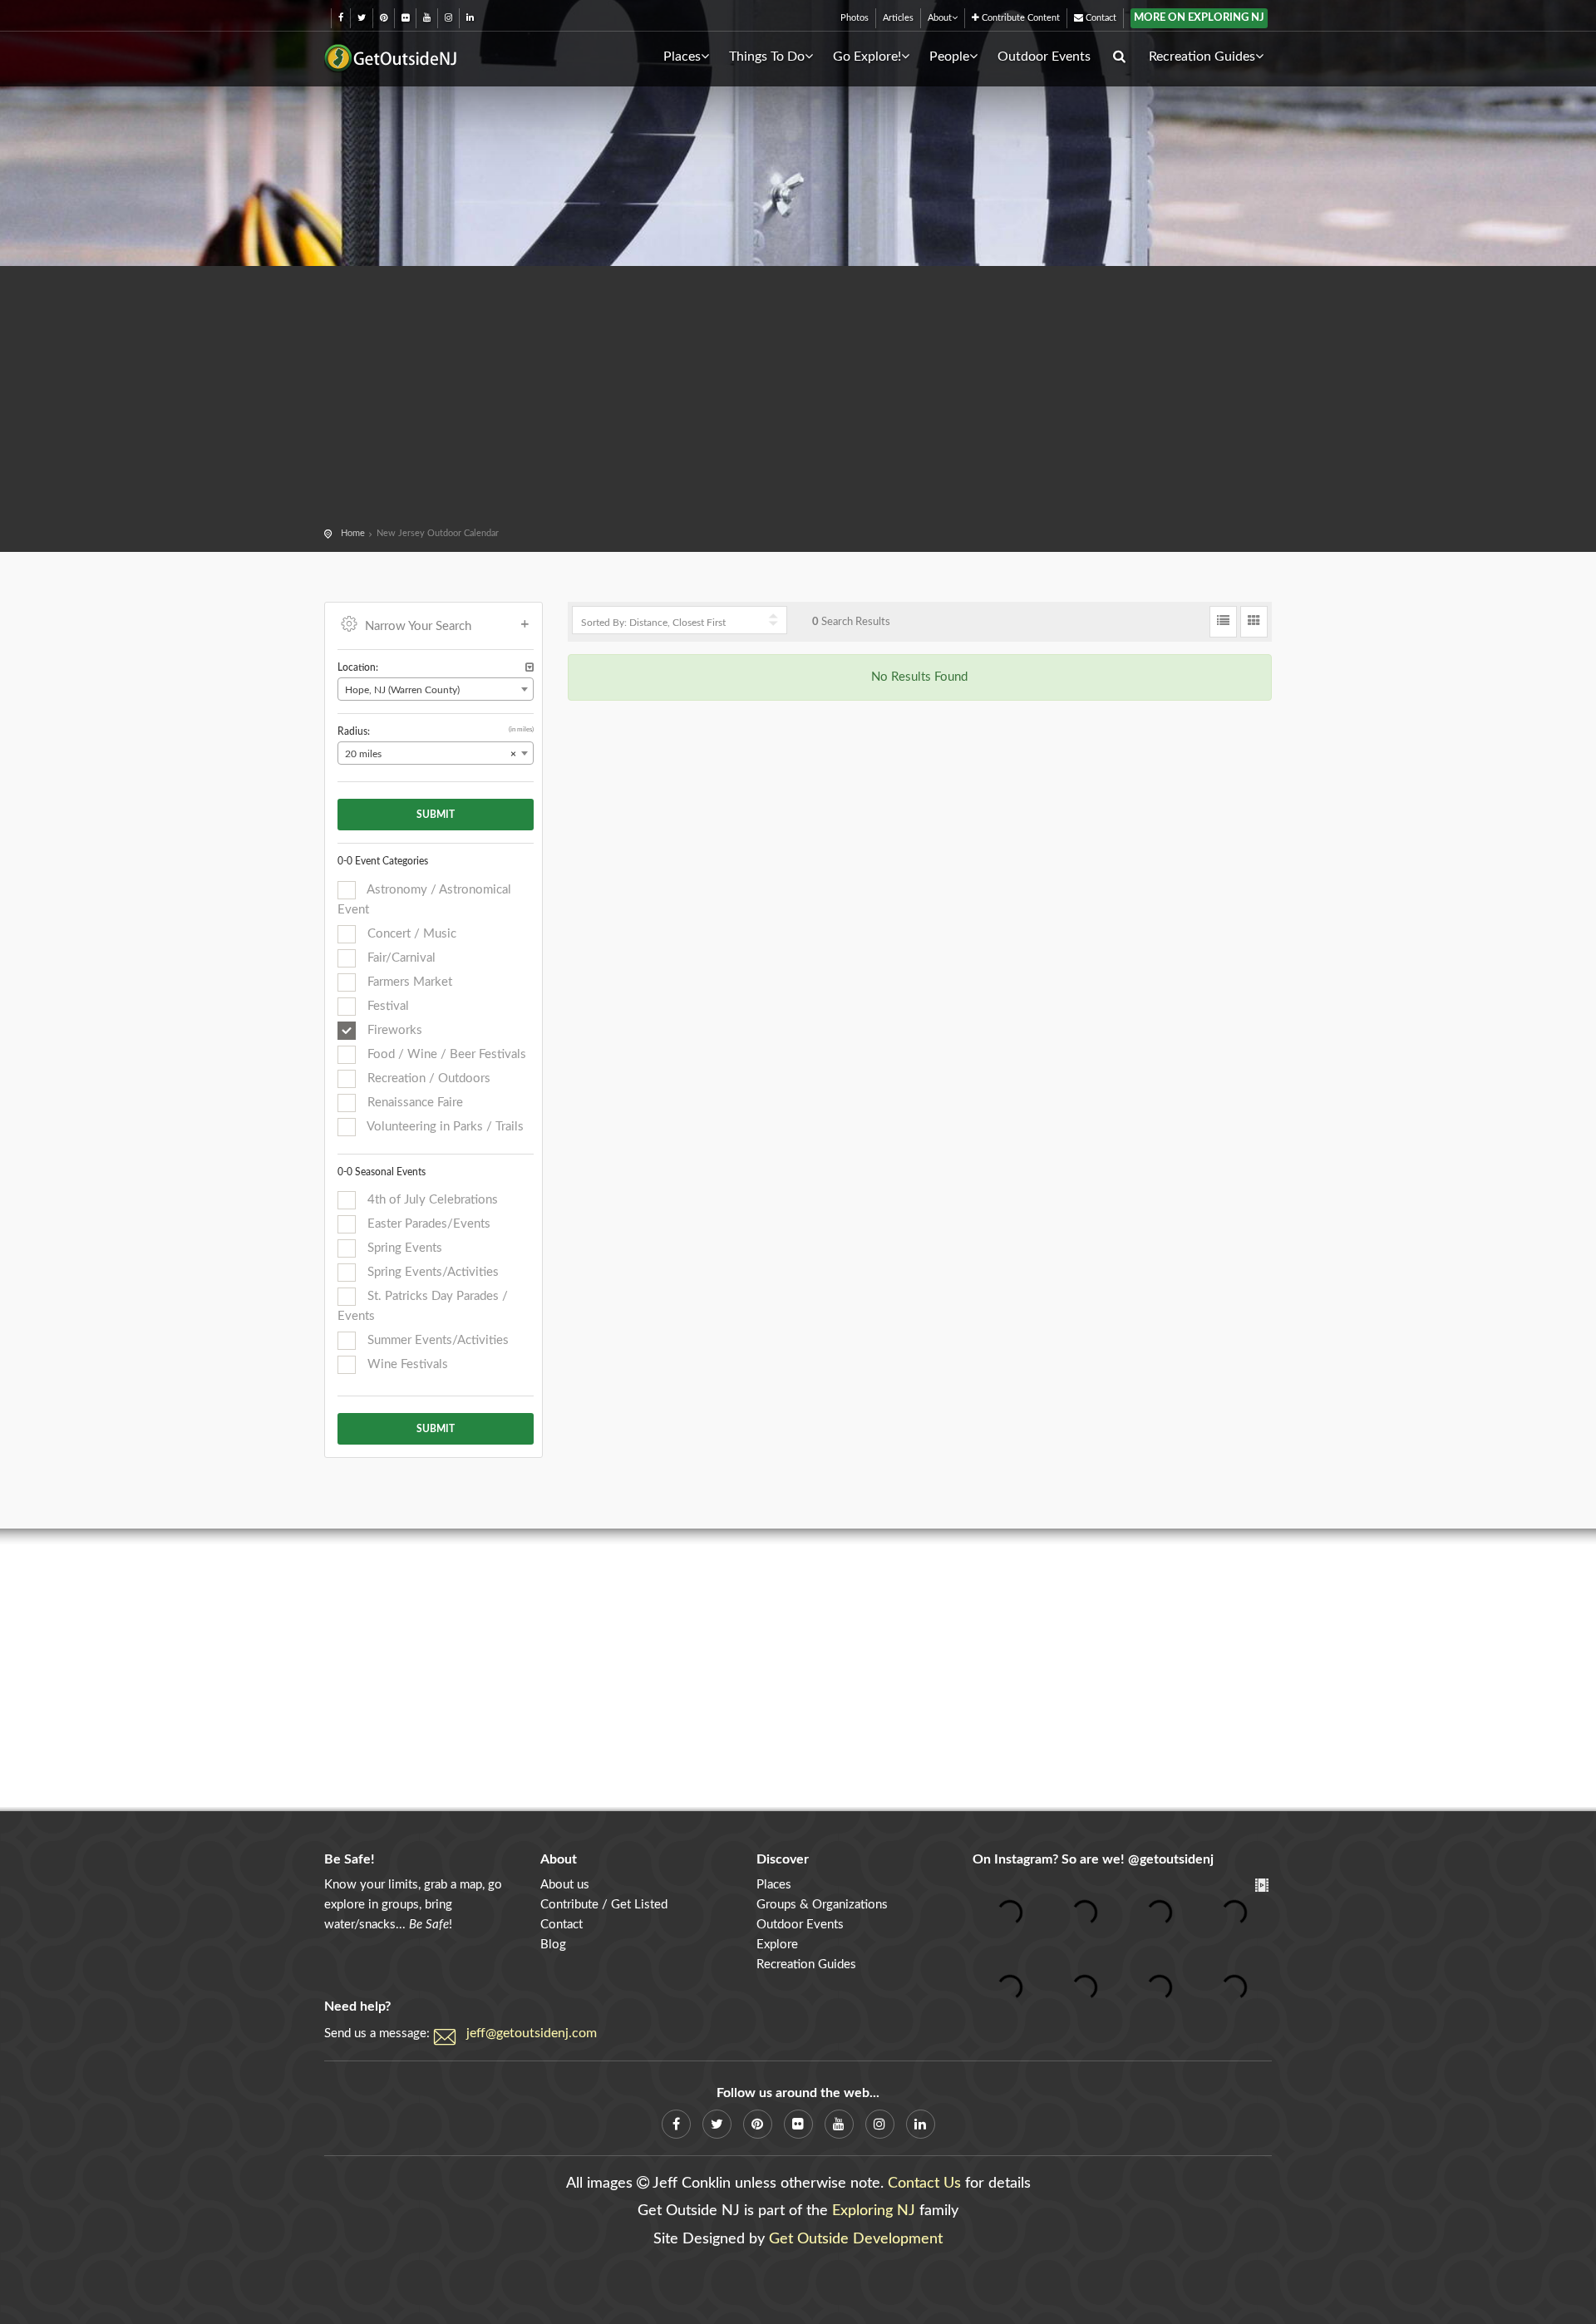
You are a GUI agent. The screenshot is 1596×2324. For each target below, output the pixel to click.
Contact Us (924, 2184)
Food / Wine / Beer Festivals (445, 1054)
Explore (777, 1945)
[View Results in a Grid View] (1254, 622)
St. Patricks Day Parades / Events (423, 1306)
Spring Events (403, 1248)
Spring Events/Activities (431, 1272)
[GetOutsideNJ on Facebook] (341, 18)
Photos (855, 18)
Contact (1100, 18)
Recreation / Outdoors (427, 1078)
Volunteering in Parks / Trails (444, 1127)
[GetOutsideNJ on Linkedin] (470, 18)
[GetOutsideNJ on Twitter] (362, 18)
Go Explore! (867, 57)
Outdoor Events (1044, 57)
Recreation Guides (1202, 57)
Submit (436, 815)
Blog (553, 1945)
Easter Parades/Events (427, 1224)
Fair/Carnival (400, 958)
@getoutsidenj (1171, 1859)
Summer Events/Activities (436, 1340)
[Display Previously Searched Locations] (530, 668)
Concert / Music (410, 934)
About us (565, 1885)
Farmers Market (408, 982)
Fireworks (393, 1030)
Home (353, 533)
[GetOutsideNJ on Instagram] (448, 18)
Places (682, 57)
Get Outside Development (856, 2239)
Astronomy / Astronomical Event (424, 900)
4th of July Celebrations (431, 1200)
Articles (898, 18)
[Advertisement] (798, 399)
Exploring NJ (874, 2211)
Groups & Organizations (822, 1905)
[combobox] (436, 689)
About (940, 18)
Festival (387, 1006)
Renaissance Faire (414, 1103)
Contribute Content (1020, 18)
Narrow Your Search (418, 626)
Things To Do (767, 57)
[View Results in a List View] (1223, 622)
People (949, 57)
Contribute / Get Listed (604, 1905)
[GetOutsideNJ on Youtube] (427, 18)
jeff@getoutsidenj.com (532, 2033)
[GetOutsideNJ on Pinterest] (384, 18)
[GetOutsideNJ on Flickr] (405, 18)
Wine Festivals (406, 1364)
